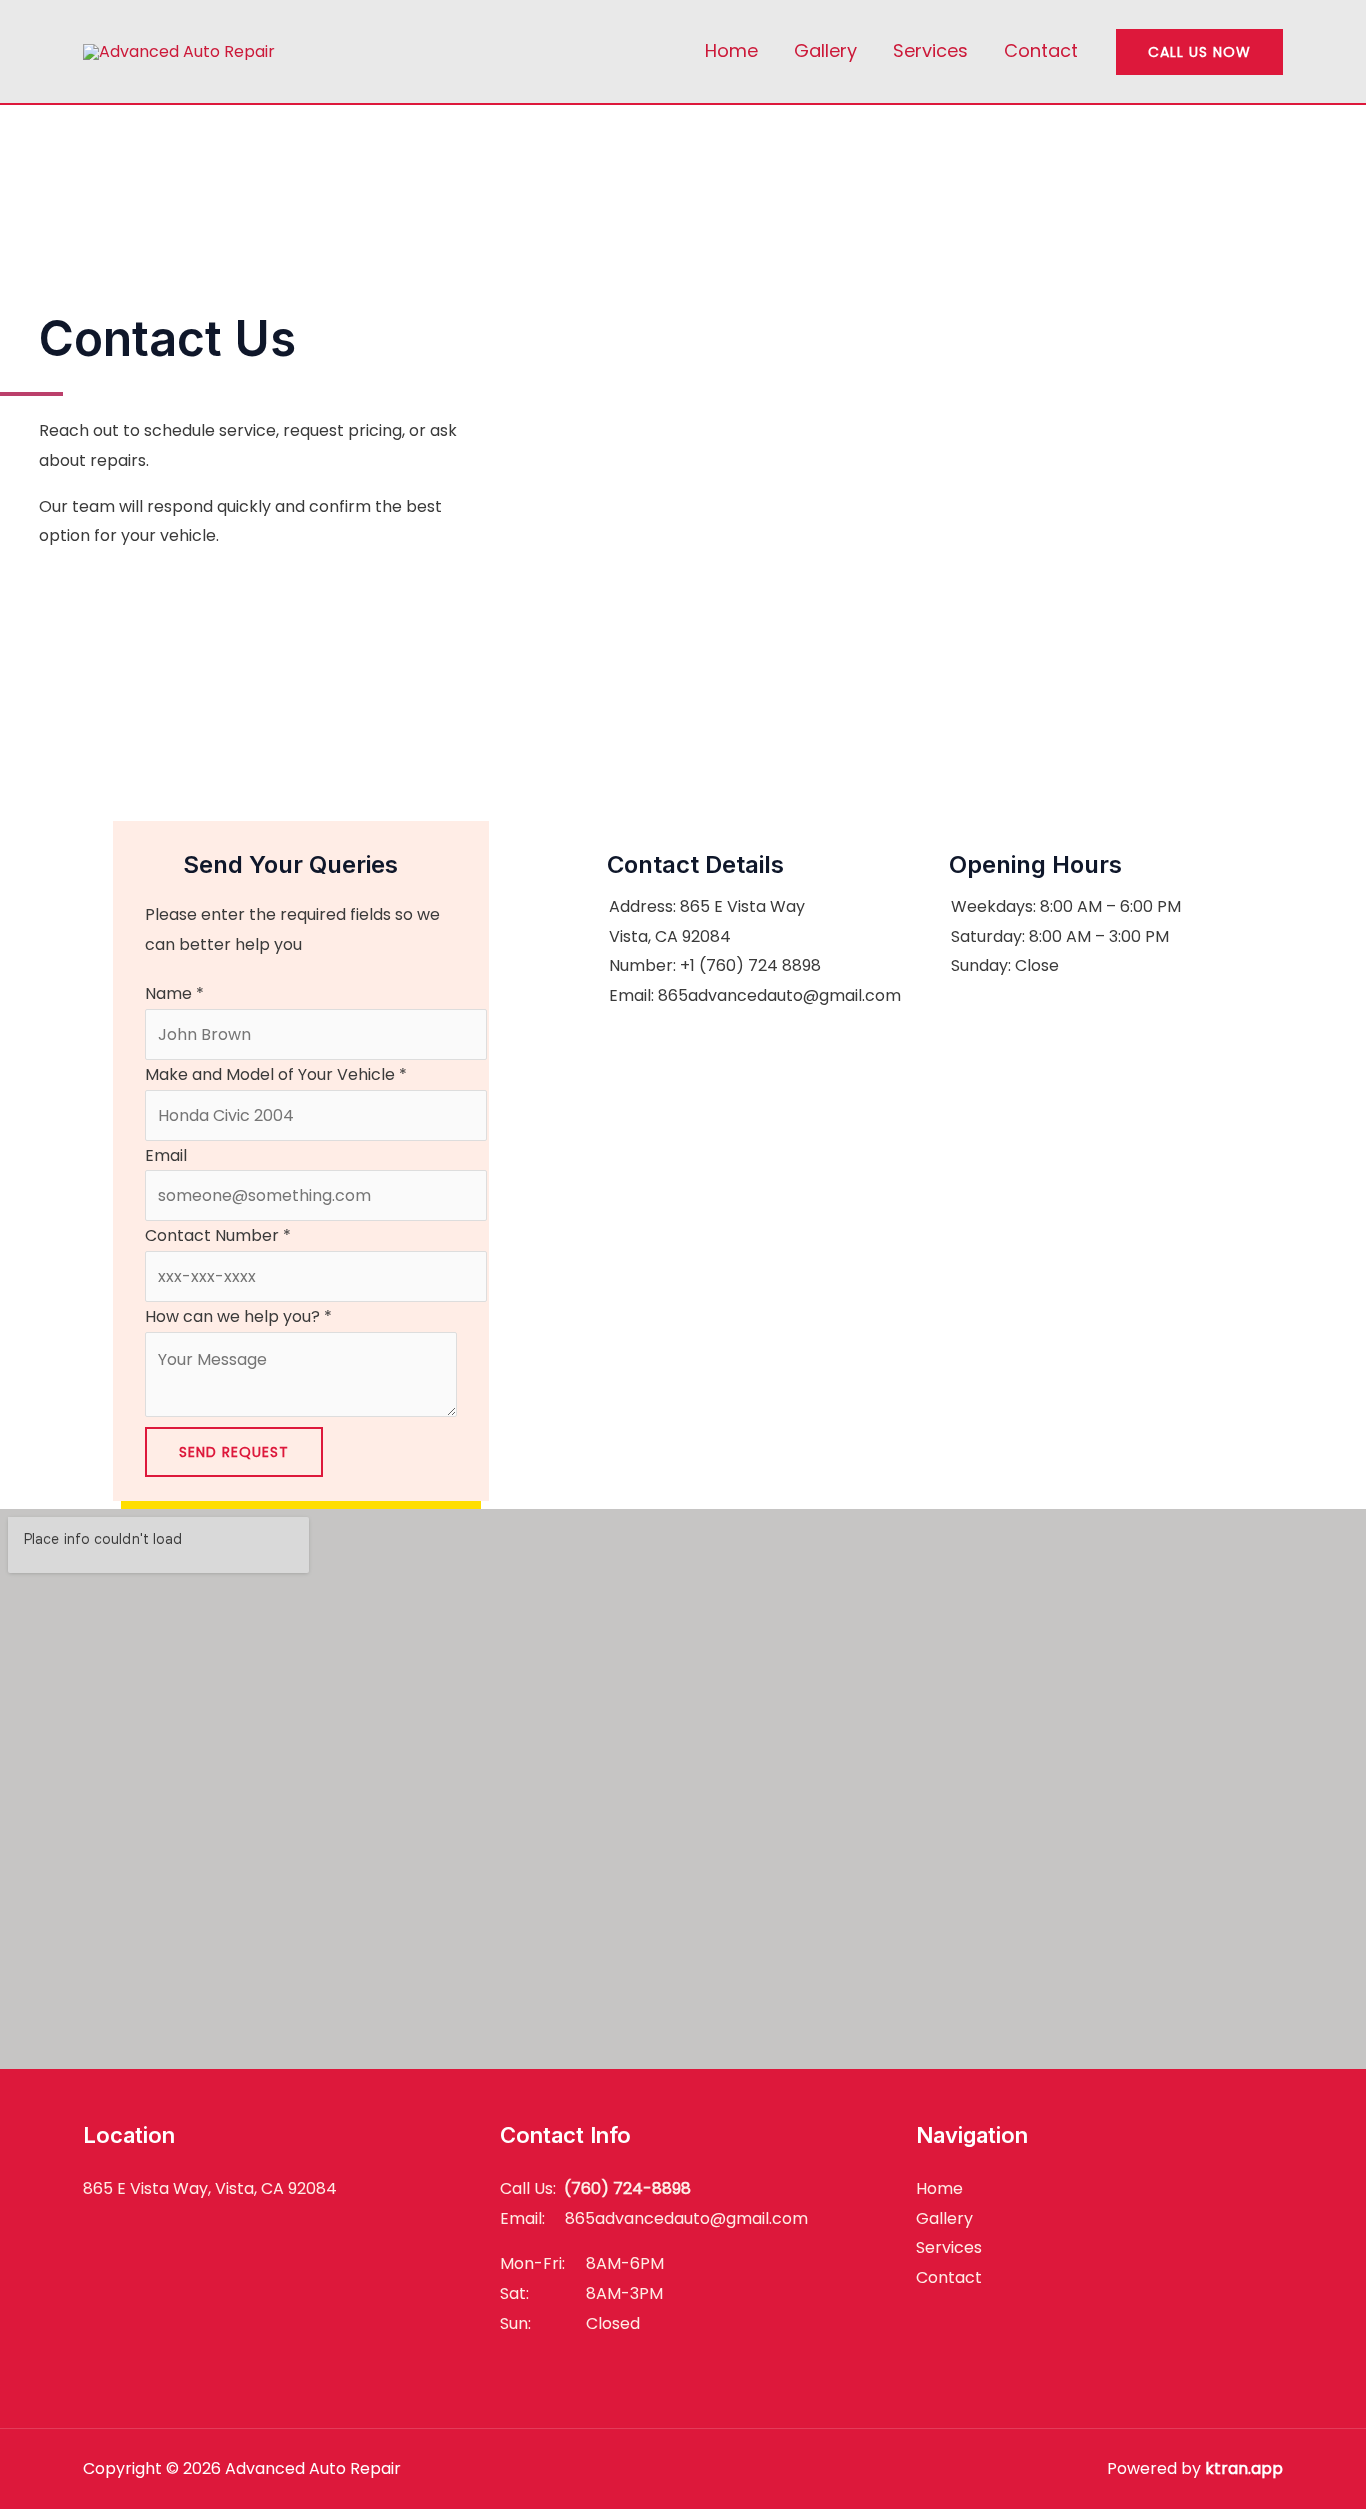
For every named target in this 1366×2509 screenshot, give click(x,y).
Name (174, 993)
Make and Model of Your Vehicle (276, 1074)
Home (731, 50)
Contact (1041, 50)
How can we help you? (238, 1316)
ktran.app (1244, 2468)
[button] (1199, 52)
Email (166, 1155)
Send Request (234, 1452)
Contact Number (218, 1235)
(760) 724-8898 (627, 2188)
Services (930, 50)
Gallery (825, 50)
